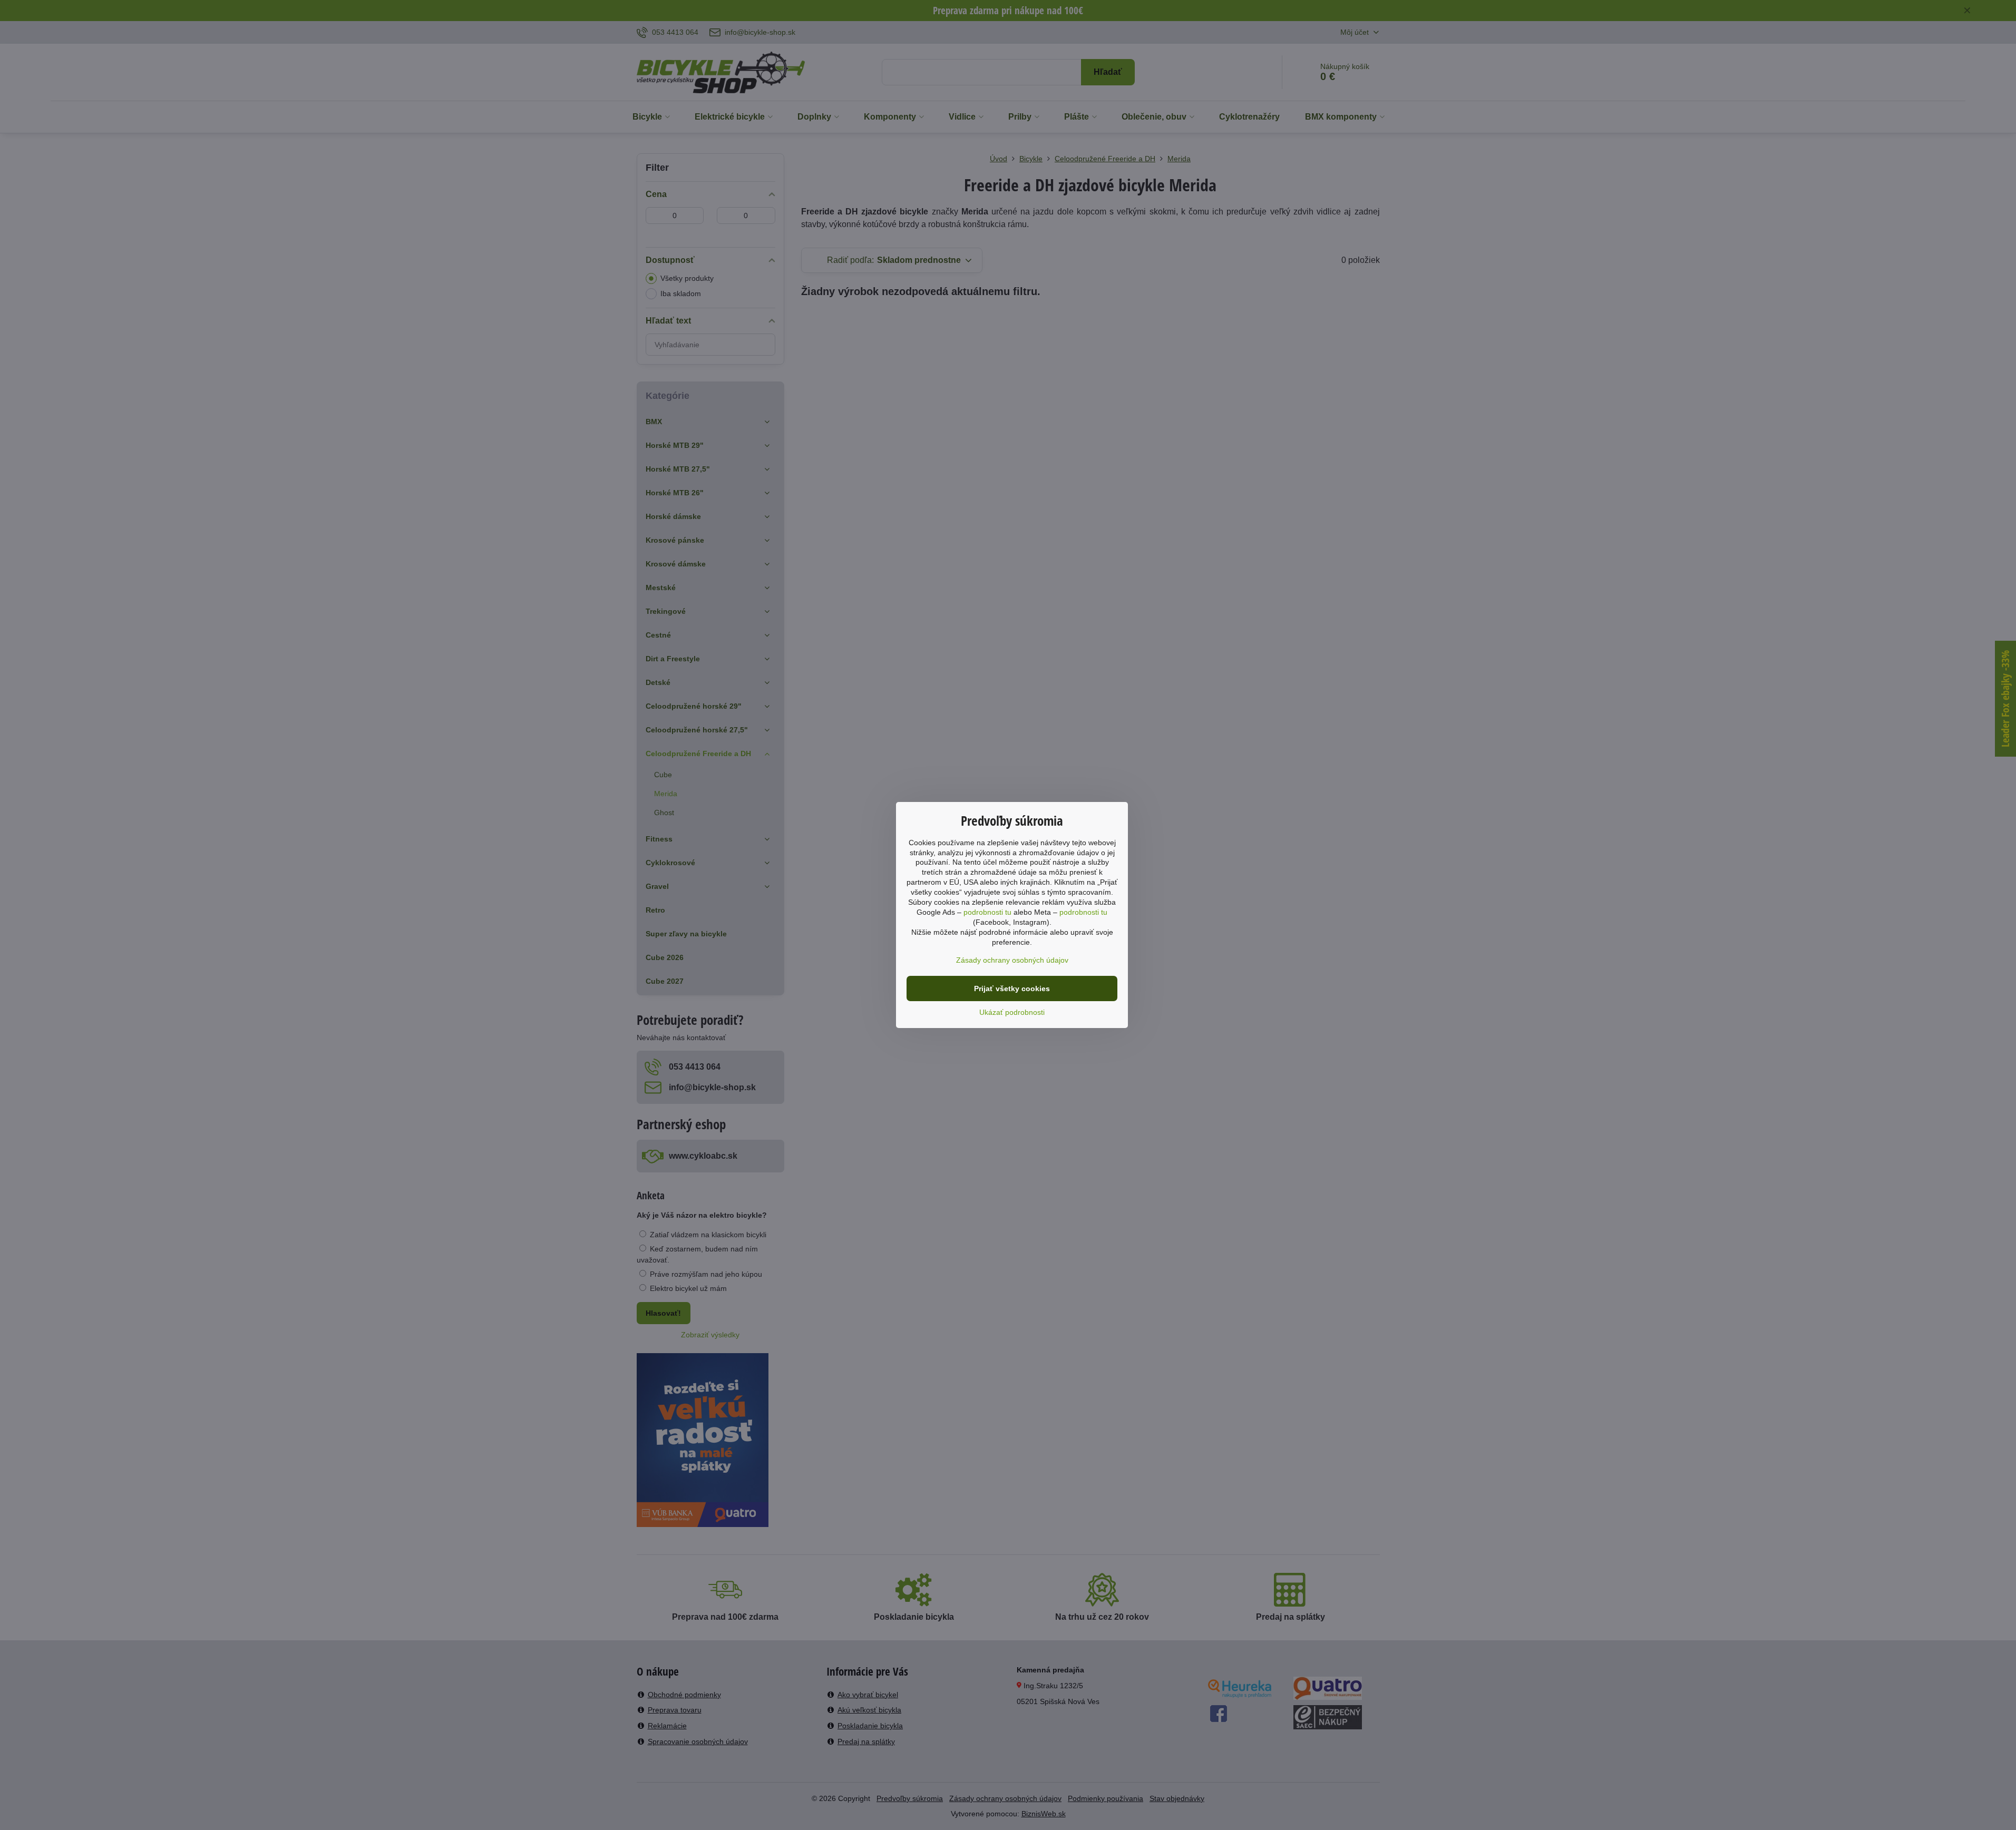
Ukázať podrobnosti (1012, 1012)
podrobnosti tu (987, 912)
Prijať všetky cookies (1012, 989)
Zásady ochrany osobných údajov (1012, 960)
